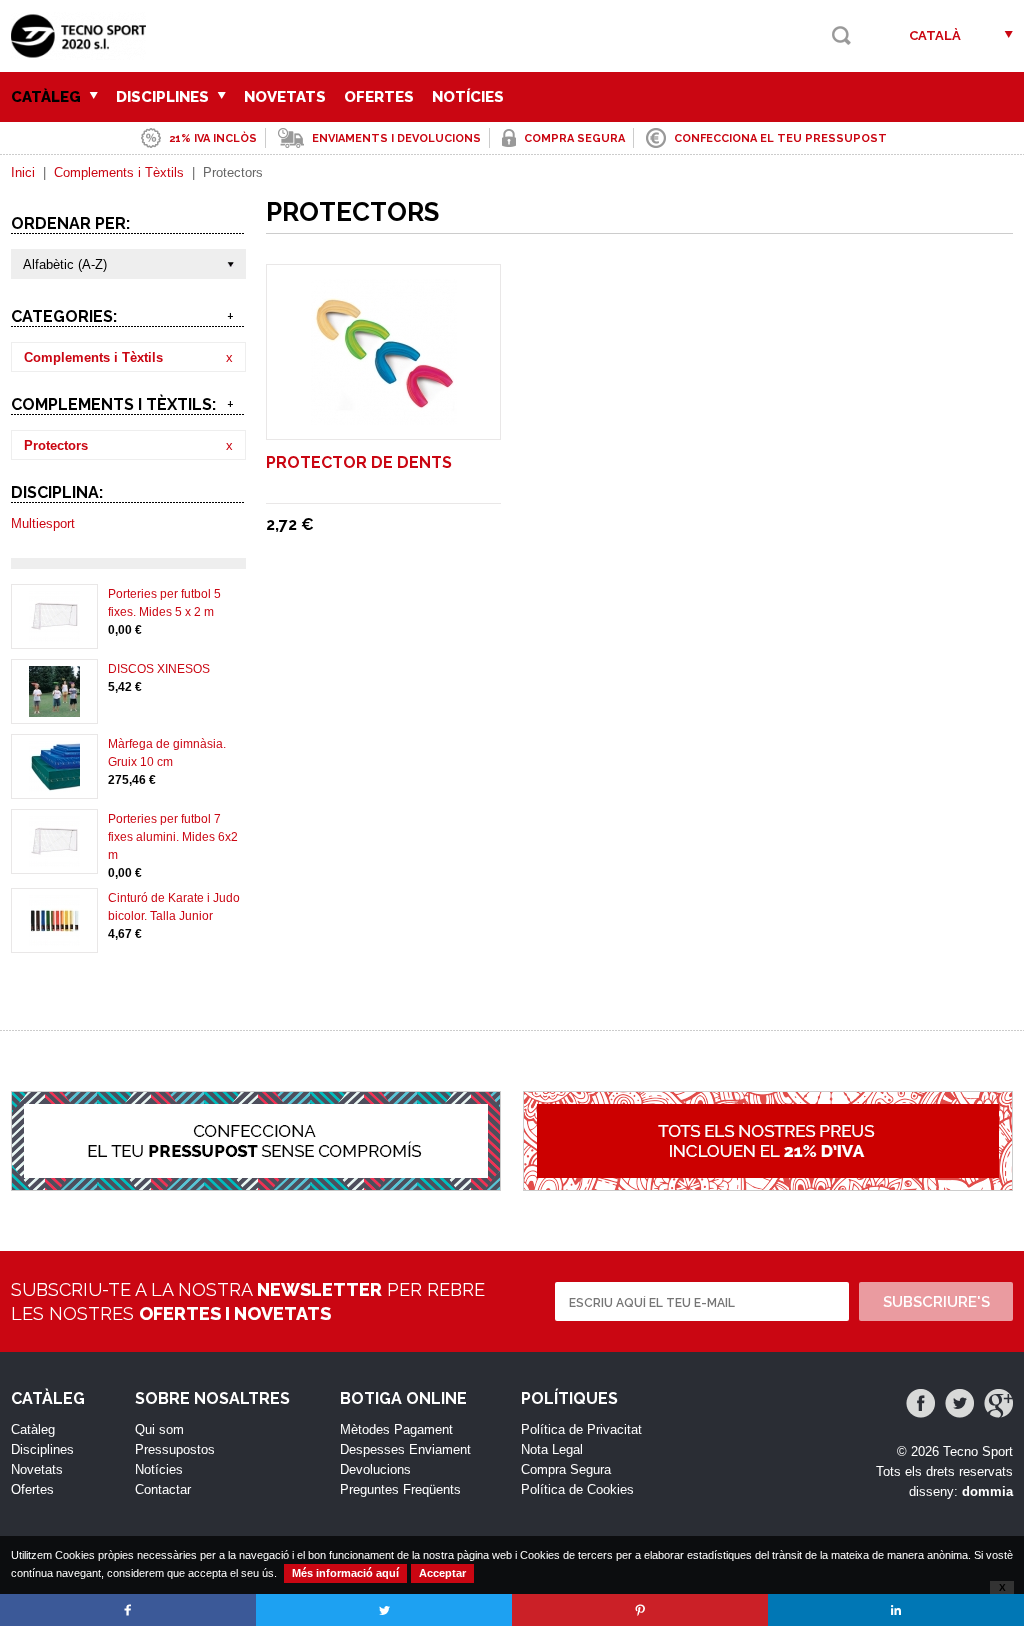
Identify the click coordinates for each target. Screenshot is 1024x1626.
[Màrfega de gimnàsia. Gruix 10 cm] (54, 783)
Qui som (159, 1429)
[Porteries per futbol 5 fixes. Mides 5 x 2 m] (54, 633)
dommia (987, 1491)
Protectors (56, 445)
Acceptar (442, 1573)
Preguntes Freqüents (400, 1489)
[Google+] (998, 1403)
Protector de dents (359, 462)
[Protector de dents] (384, 415)
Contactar (163, 1489)
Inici (23, 172)
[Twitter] (959, 1403)
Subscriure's (936, 1302)
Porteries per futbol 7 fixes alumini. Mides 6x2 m (173, 837)
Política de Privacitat (581, 1429)
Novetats (285, 97)
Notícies (468, 97)
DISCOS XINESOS (159, 669)
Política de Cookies (577, 1489)
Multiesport (43, 523)
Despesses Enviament (405, 1449)
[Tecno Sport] (83, 50)
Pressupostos (175, 1449)
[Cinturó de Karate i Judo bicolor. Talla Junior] (54, 937)
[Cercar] (841, 35)
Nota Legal (552, 1449)
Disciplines (164, 97)
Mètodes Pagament (396, 1429)
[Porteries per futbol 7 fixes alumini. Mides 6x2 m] (54, 858)
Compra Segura (566, 1469)
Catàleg (48, 97)
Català (935, 35)
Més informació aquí (345, 1573)
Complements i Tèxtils (119, 172)
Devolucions (375, 1469)
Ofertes (379, 97)
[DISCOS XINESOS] (54, 708)
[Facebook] (920, 1403)
